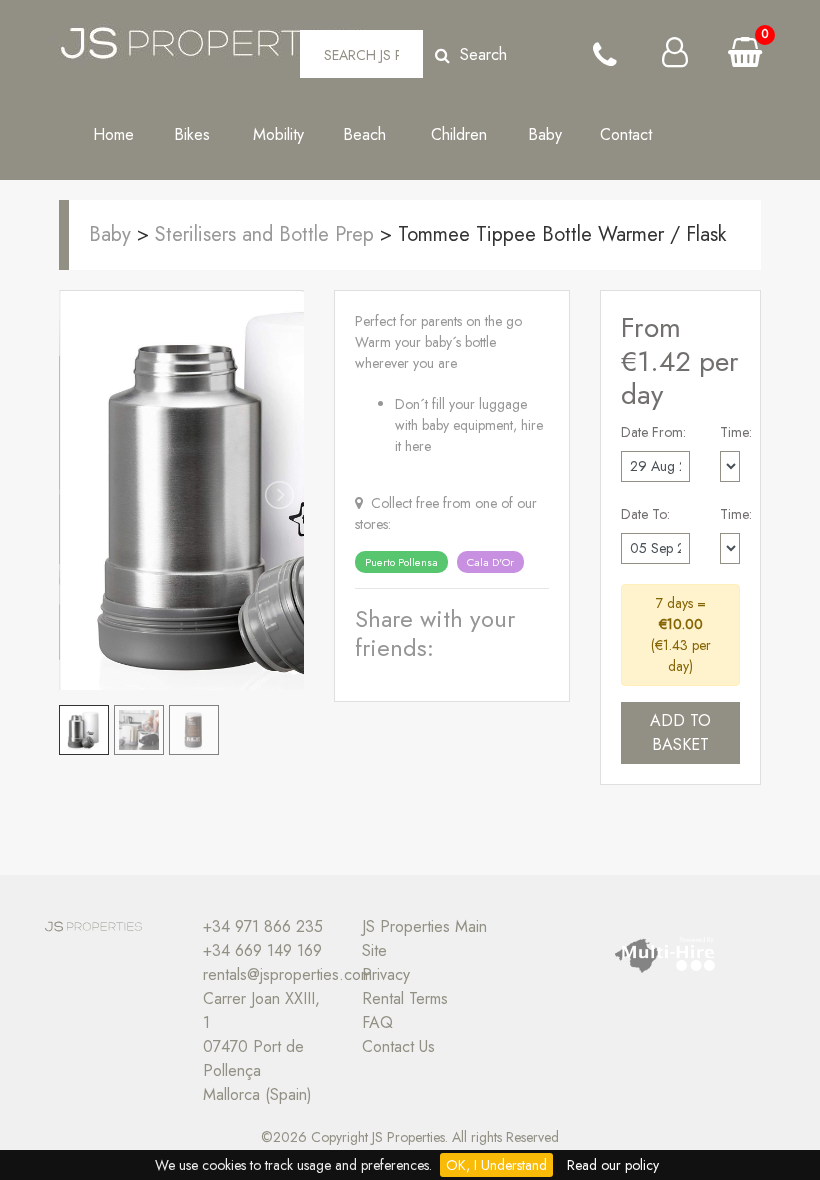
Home (113, 134)
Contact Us (398, 1046)
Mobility (286, 134)
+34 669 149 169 (262, 950)
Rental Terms (405, 998)
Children (459, 146)
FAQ (377, 1022)
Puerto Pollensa (401, 562)
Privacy (386, 974)
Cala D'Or (490, 562)
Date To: (645, 514)
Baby (545, 134)
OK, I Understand (496, 1165)
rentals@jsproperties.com (287, 974)
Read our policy (613, 1165)
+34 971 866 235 (263, 926)
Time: (736, 432)
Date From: (653, 432)
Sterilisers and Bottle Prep (267, 234)
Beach (372, 134)
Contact (631, 134)
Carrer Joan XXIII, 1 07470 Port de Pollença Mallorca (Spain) (261, 1046)
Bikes (199, 134)
